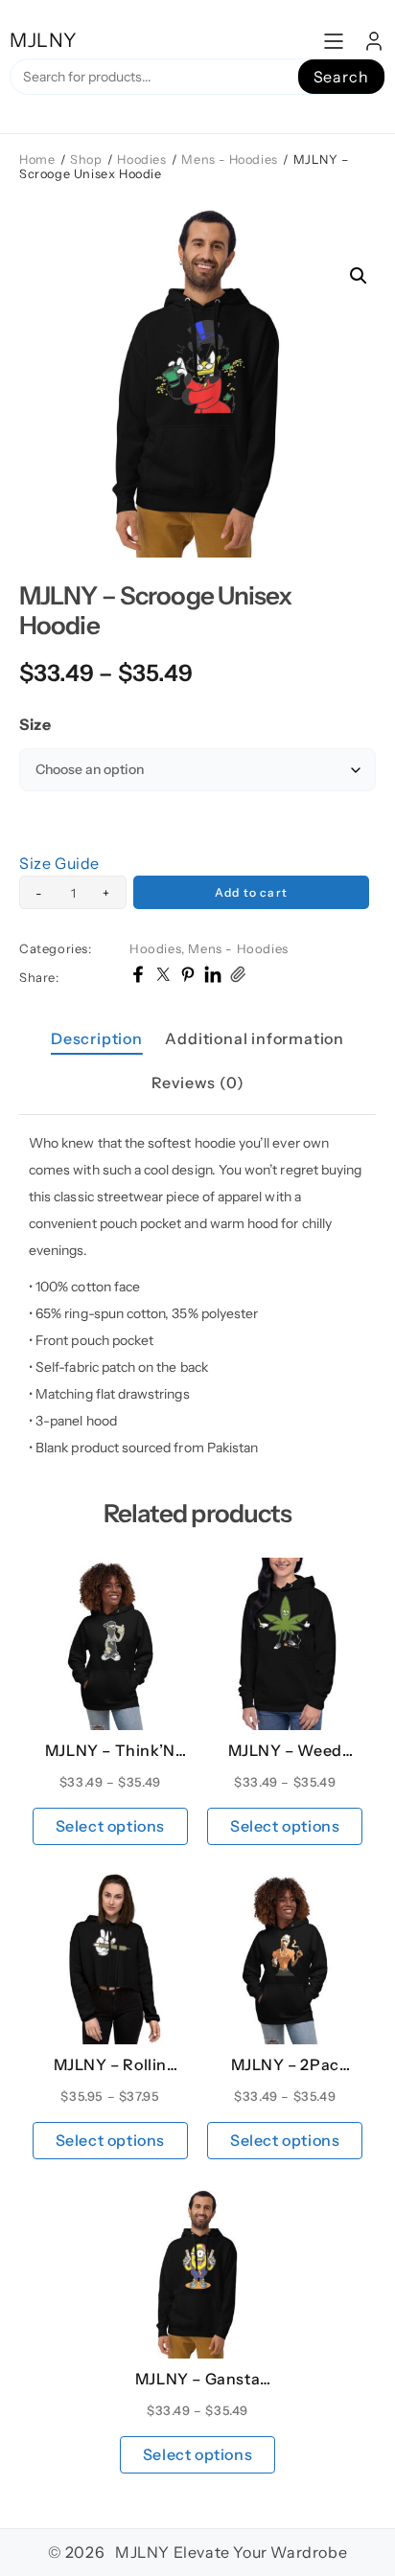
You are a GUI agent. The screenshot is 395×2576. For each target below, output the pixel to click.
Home (37, 160)
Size (35, 724)
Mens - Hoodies (229, 160)
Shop (86, 160)
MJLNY (44, 40)
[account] (374, 41)
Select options (110, 1826)
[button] (359, 276)
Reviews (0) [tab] (198, 1083)
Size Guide (59, 863)
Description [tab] (97, 1038)
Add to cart (251, 892)
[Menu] (334, 41)
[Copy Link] (238, 977)
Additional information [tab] (255, 1038)
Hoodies (141, 160)
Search (341, 77)
